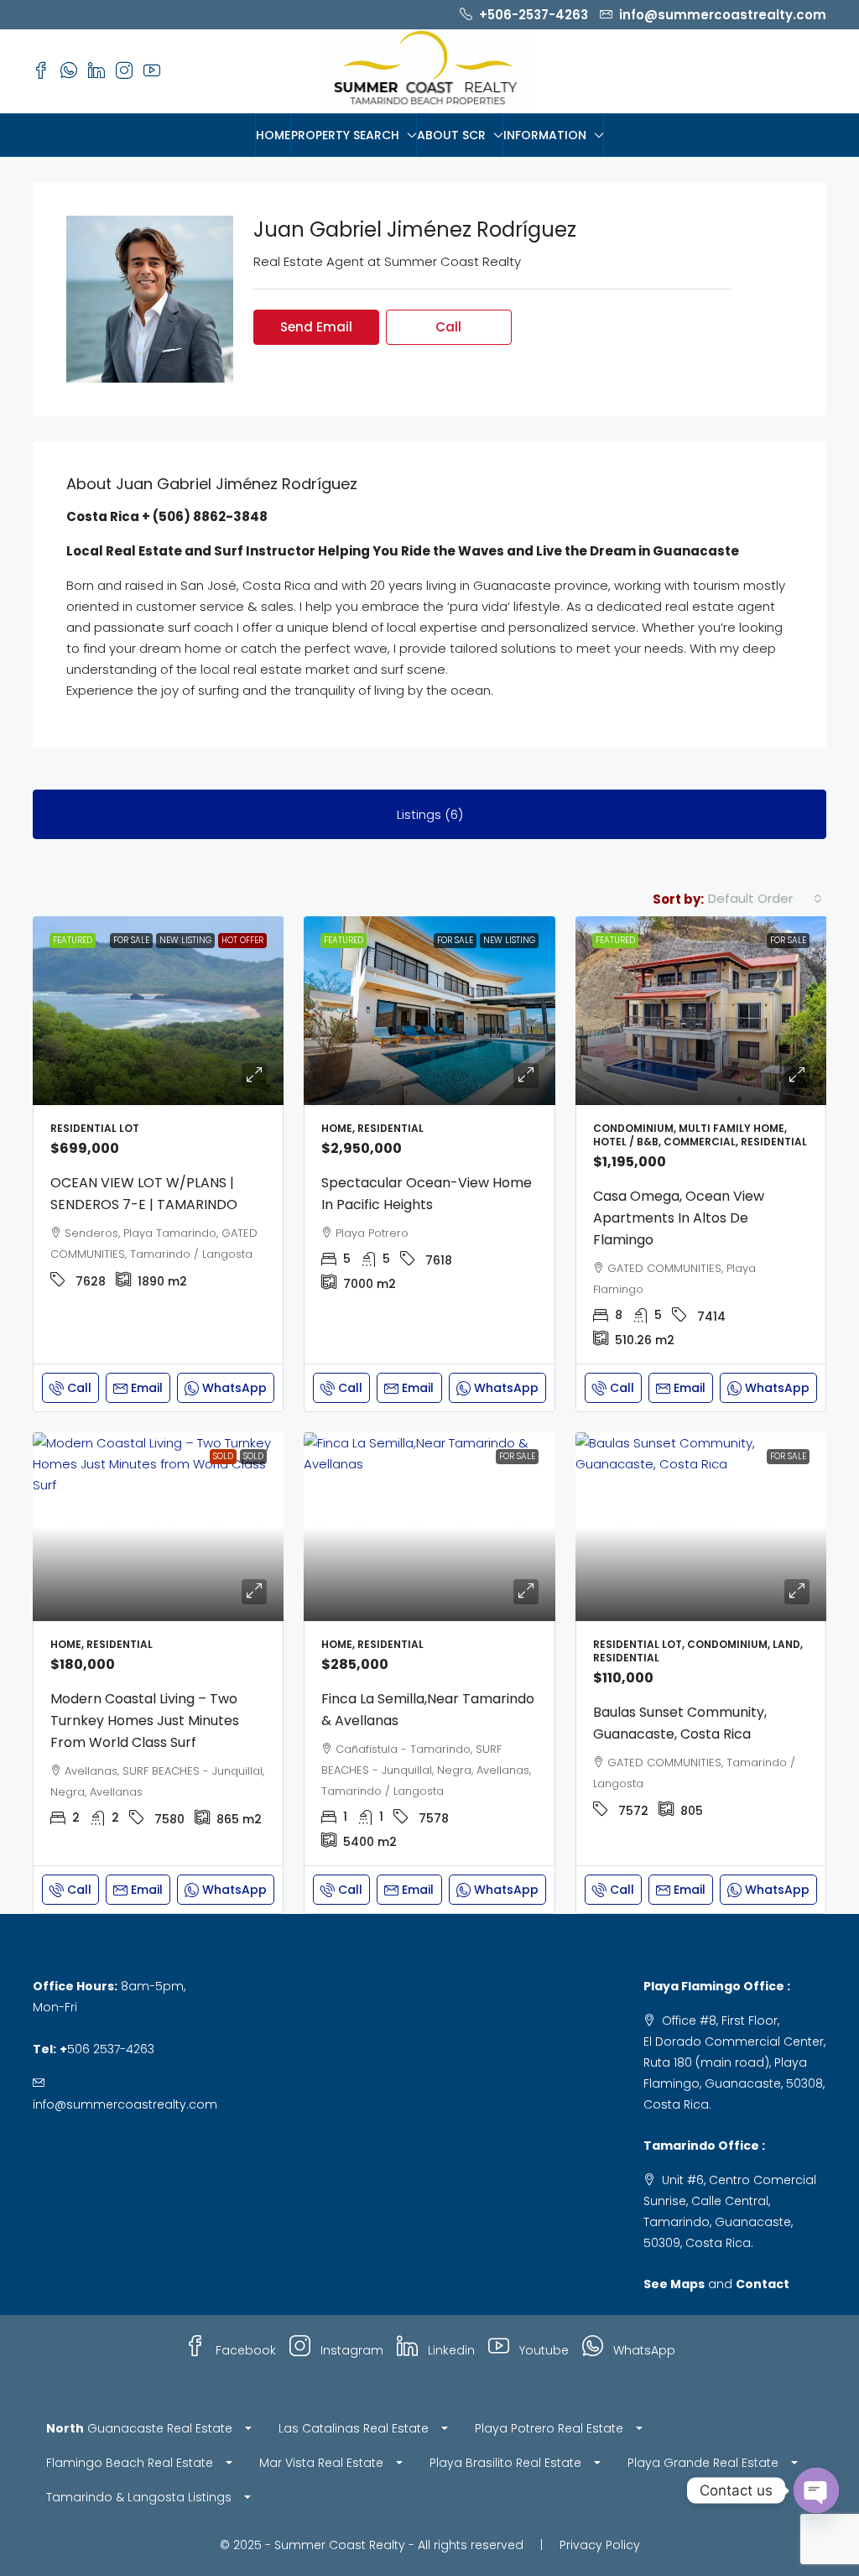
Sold (253, 1456)
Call (79, 1388)
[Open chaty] (816, 2490)
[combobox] (765, 899)
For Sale (131, 940)
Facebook (244, 2350)
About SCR (451, 135)
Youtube (542, 2350)
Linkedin (450, 2350)
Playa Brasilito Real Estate (505, 2463)
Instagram (350, 2350)
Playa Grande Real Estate (703, 2463)
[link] (159, 1011)
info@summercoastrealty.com (125, 2104)
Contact (763, 2284)
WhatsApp (643, 2350)
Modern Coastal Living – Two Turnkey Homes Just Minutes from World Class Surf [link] (145, 1721)
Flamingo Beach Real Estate (130, 2463)
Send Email (316, 327)
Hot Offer (242, 940)
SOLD (223, 1456)
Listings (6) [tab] (430, 814)
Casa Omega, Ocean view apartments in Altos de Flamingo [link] (679, 1218)
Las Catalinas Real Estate (354, 2428)
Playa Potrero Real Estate (549, 2428)
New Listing (185, 940)
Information (545, 135)
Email (147, 1388)
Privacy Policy (600, 2545)
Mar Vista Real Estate (321, 2463)
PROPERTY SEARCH (345, 135)
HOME (273, 135)
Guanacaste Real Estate (139, 2428)
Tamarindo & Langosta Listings (139, 2497)
